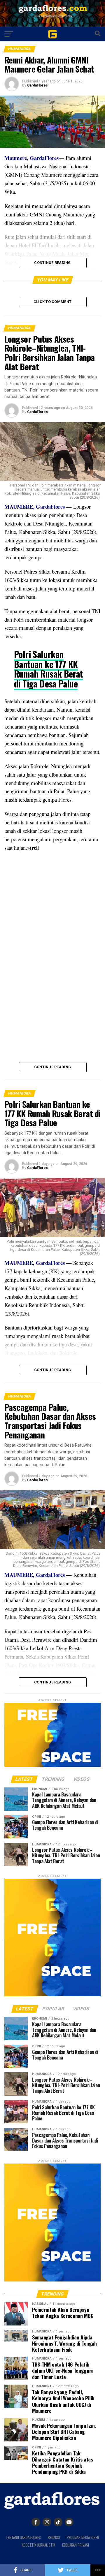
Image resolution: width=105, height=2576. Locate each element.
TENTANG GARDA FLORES (23, 2537)
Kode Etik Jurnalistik (38, 2545)
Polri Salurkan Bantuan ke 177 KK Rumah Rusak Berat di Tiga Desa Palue (48, 669)
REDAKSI (54, 2537)
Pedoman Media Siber (83, 2537)
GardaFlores (37, 85)
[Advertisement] (52, 910)
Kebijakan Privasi (76, 2545)
